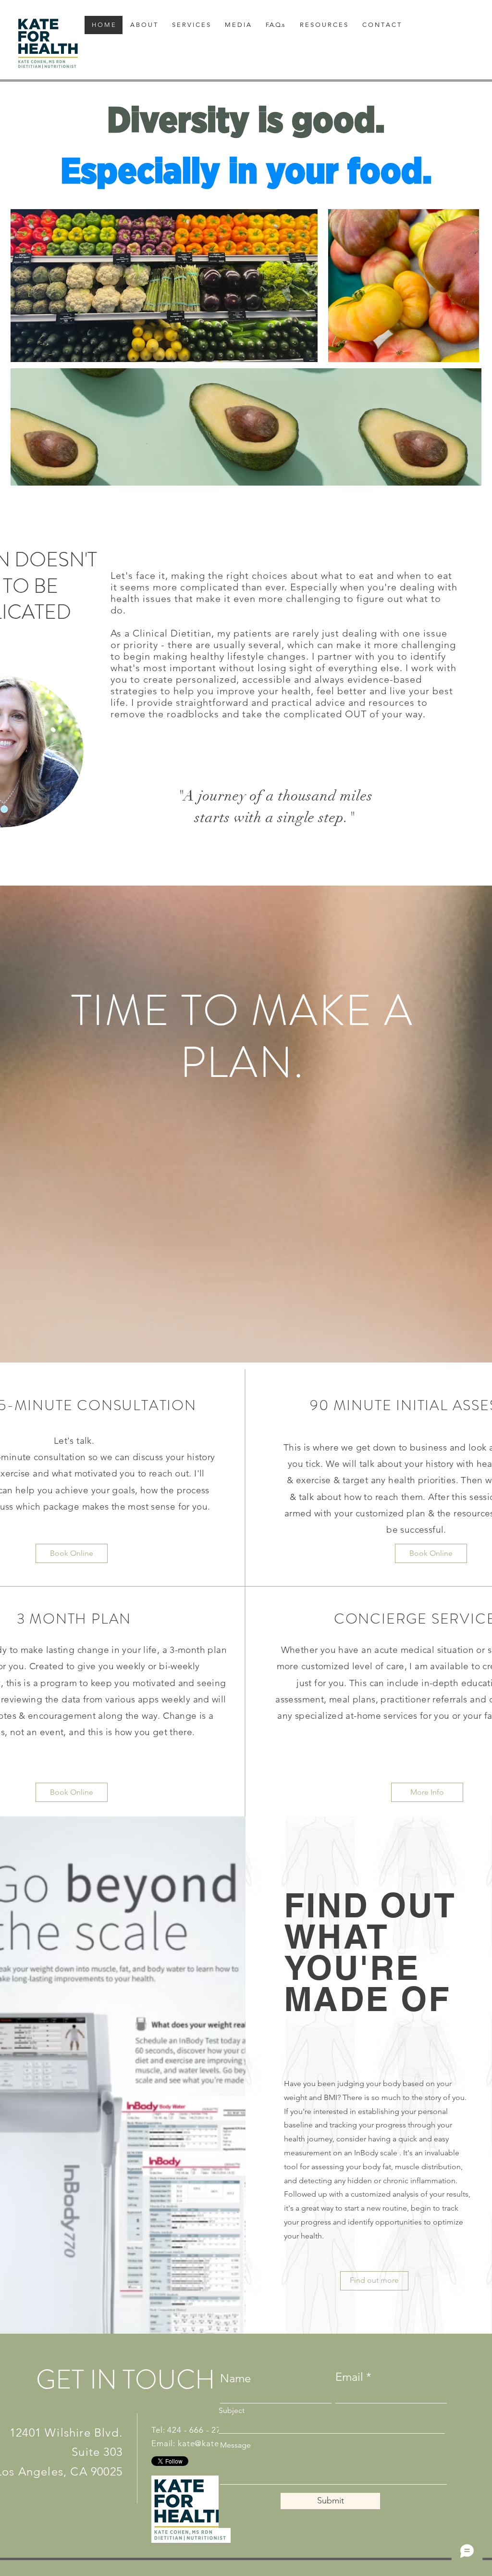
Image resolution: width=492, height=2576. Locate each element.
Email (349, 2377)
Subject (232, 2411)
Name (235, 2378)
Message (235, 2445)
